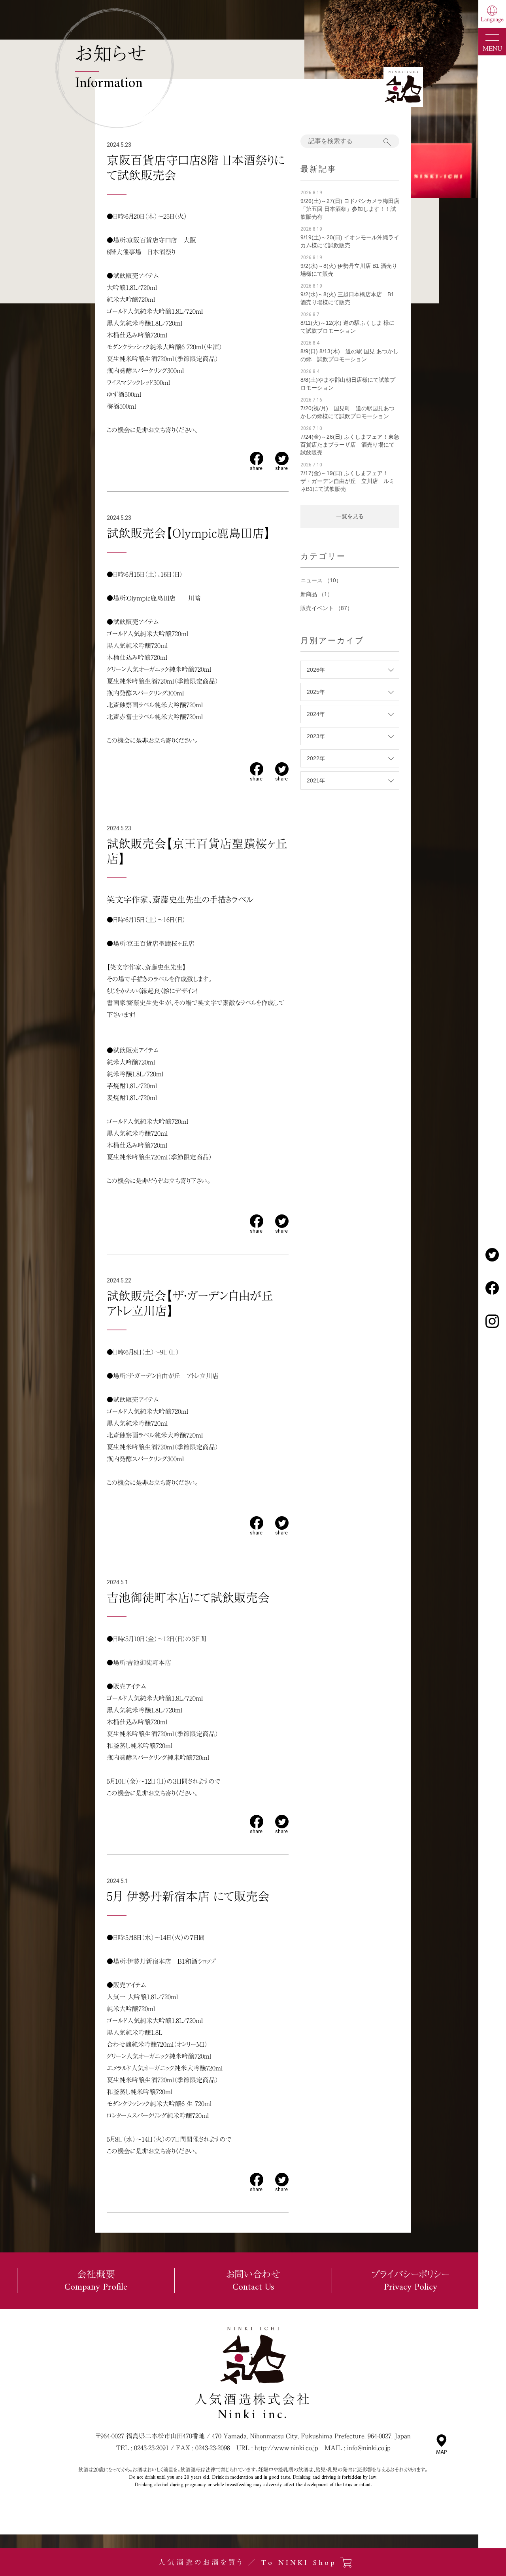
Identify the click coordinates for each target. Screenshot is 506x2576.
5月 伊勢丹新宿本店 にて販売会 (188, 1896)
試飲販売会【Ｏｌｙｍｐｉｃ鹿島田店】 (189, 533)
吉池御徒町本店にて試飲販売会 (188, 1598)
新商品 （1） (317, 594)
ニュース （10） (321, 580)
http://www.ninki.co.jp (286, 2448)
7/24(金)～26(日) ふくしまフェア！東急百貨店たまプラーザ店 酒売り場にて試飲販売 (350, 445)
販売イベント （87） (327, 608)
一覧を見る (350, 516)
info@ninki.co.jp (369, 2448)
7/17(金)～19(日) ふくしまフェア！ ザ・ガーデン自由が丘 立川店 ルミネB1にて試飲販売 (347, 481)
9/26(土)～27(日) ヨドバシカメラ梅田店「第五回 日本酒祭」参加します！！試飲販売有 (350, 209)
